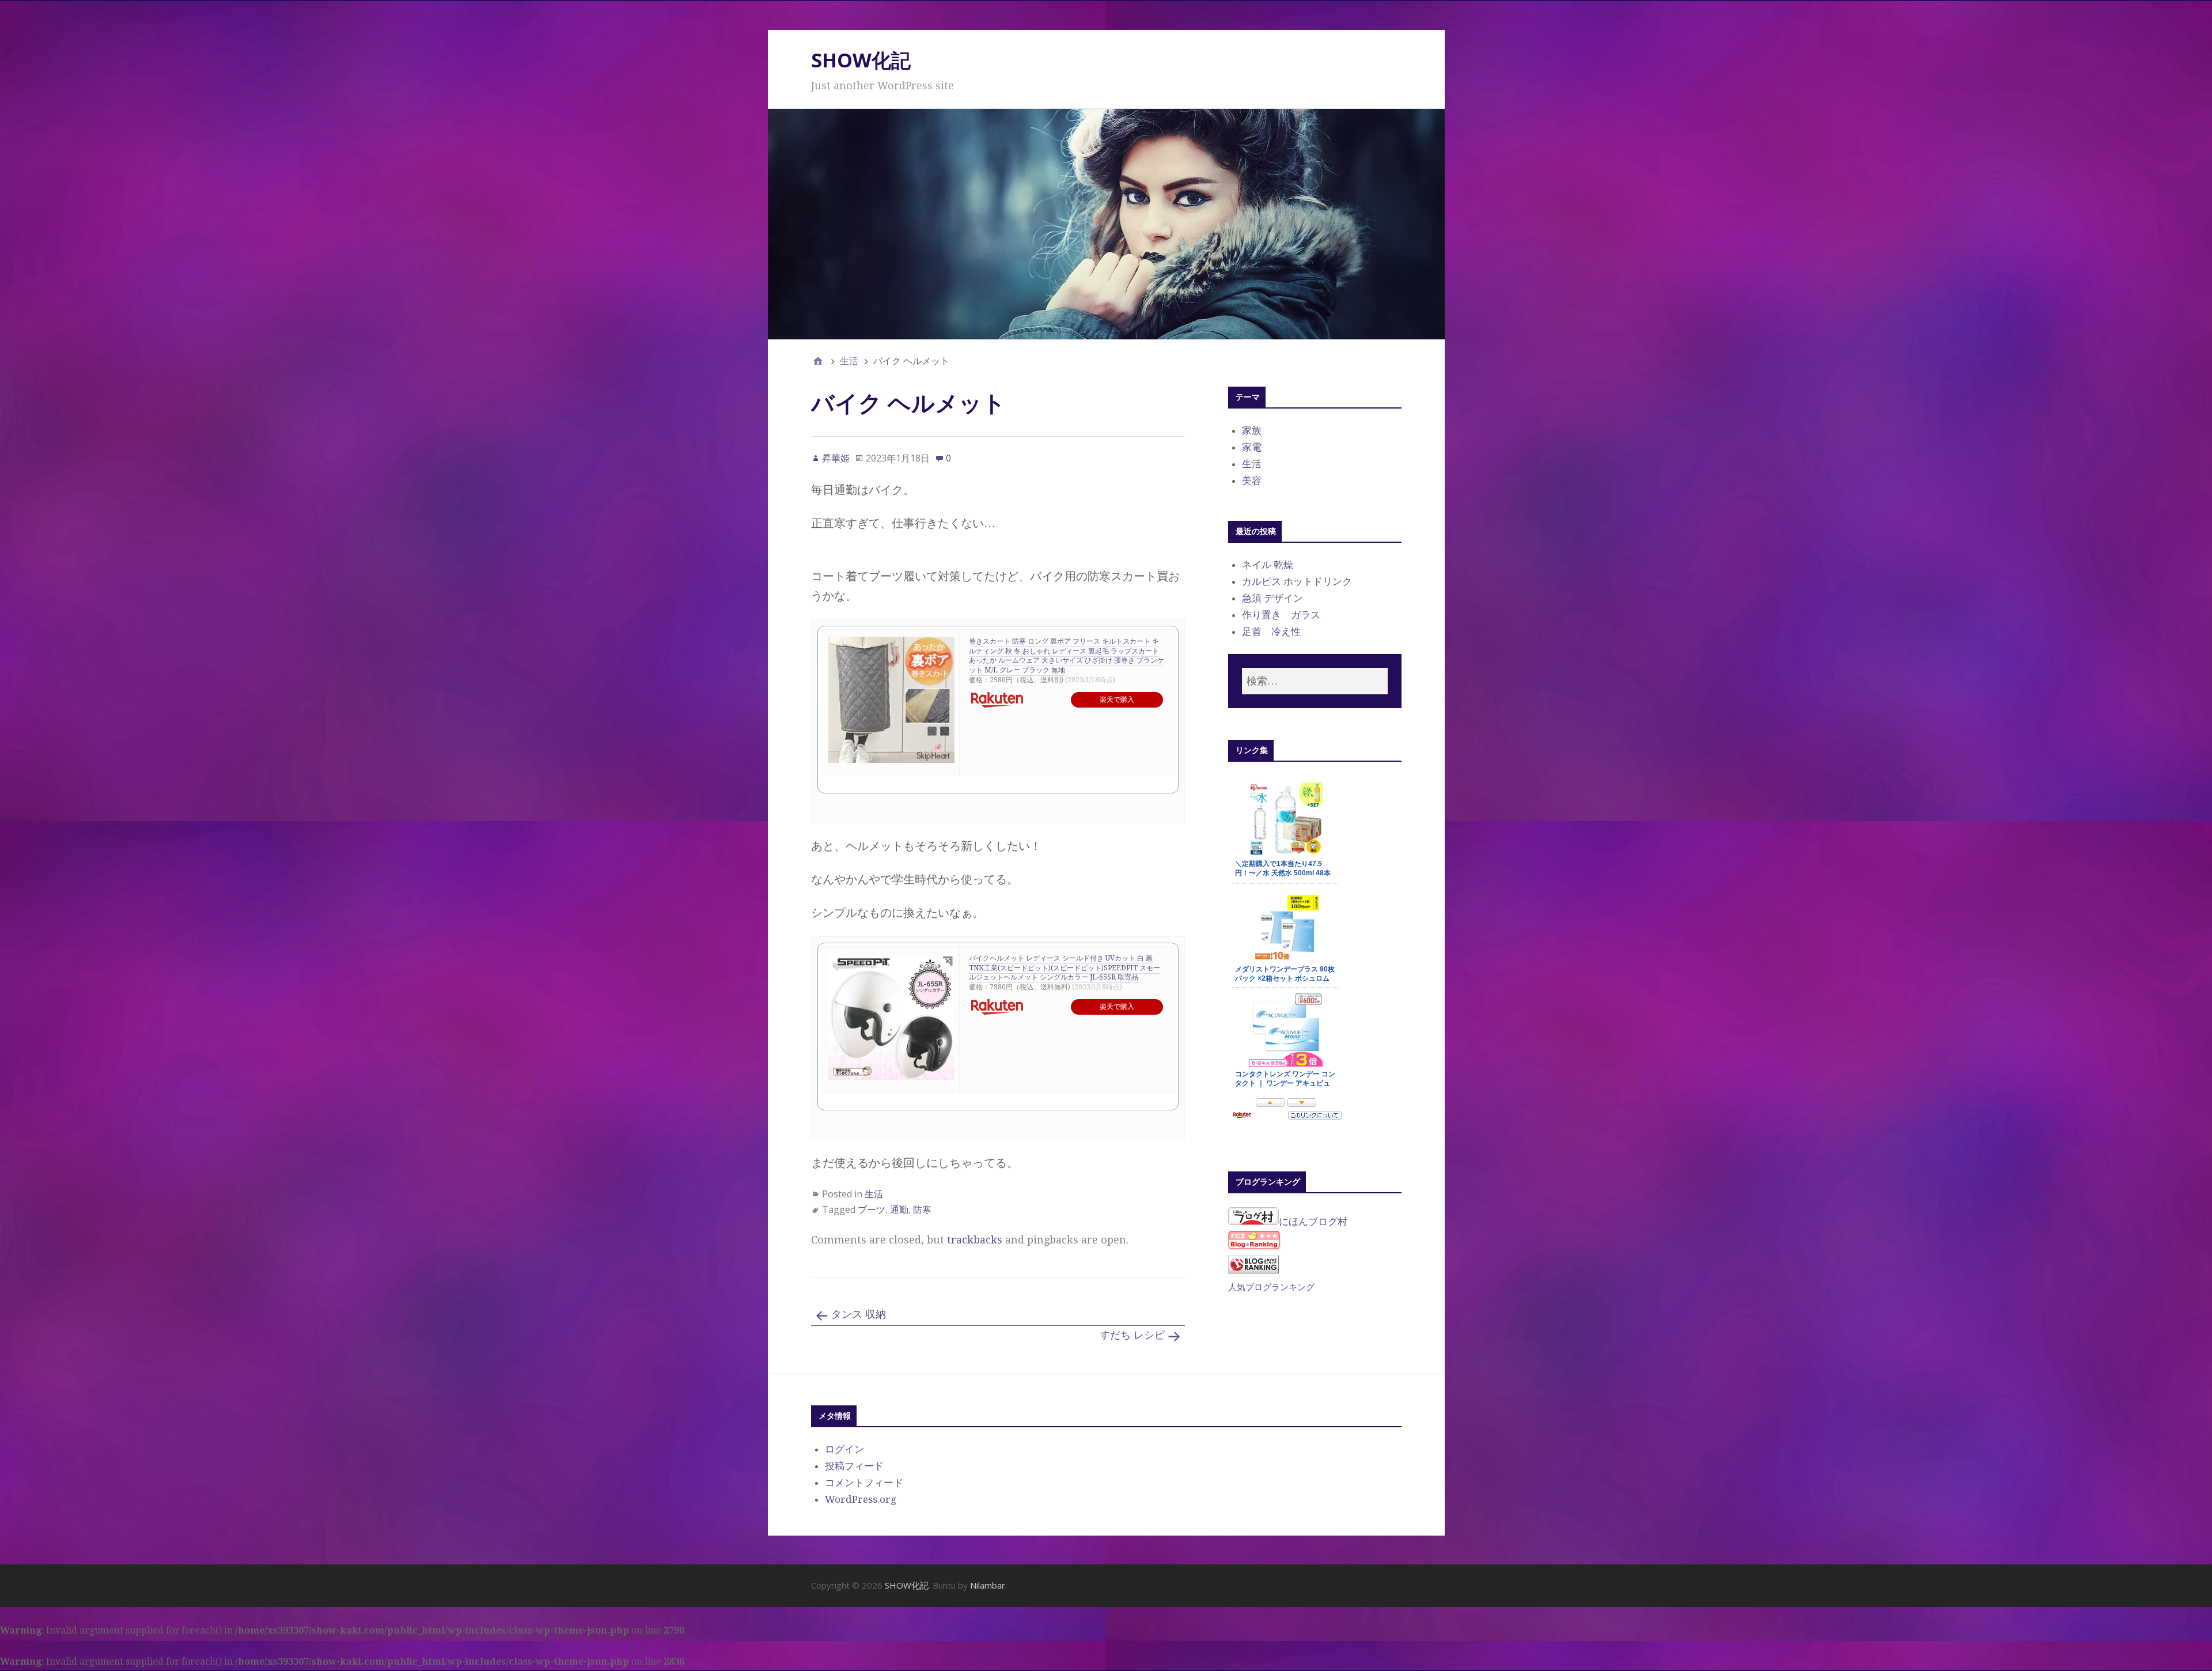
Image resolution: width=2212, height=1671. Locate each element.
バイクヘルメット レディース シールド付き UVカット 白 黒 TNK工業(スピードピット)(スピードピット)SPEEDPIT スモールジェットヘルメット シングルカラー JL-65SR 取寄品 (1065, 968)
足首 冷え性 (1271, 632)
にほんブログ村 (1313, 1222)
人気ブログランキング (1271, 1287)
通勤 (899, 1209)
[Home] (818, 361)
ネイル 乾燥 (1268, 565)
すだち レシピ (1132, 1335)
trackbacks (975, 1240)
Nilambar (988, 1585)
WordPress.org (861, 1499)
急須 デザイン (1272, 598)
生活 (874, 1194)
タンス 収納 (859, 1314)
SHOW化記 (861, 60)
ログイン (844, 1449)
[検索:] (1315, 681)
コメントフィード (864, 1483)
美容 (1252, 481)
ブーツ (872, 1209)
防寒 (922, 1209)
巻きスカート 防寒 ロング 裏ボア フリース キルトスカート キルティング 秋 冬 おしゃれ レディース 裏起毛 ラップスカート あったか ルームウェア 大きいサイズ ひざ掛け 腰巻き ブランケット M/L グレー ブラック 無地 (1067, 656)
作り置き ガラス (1281, 615)
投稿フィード (854, 1466)
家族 (1252, 430)
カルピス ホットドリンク (1297, 581)
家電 (1252, 447)
